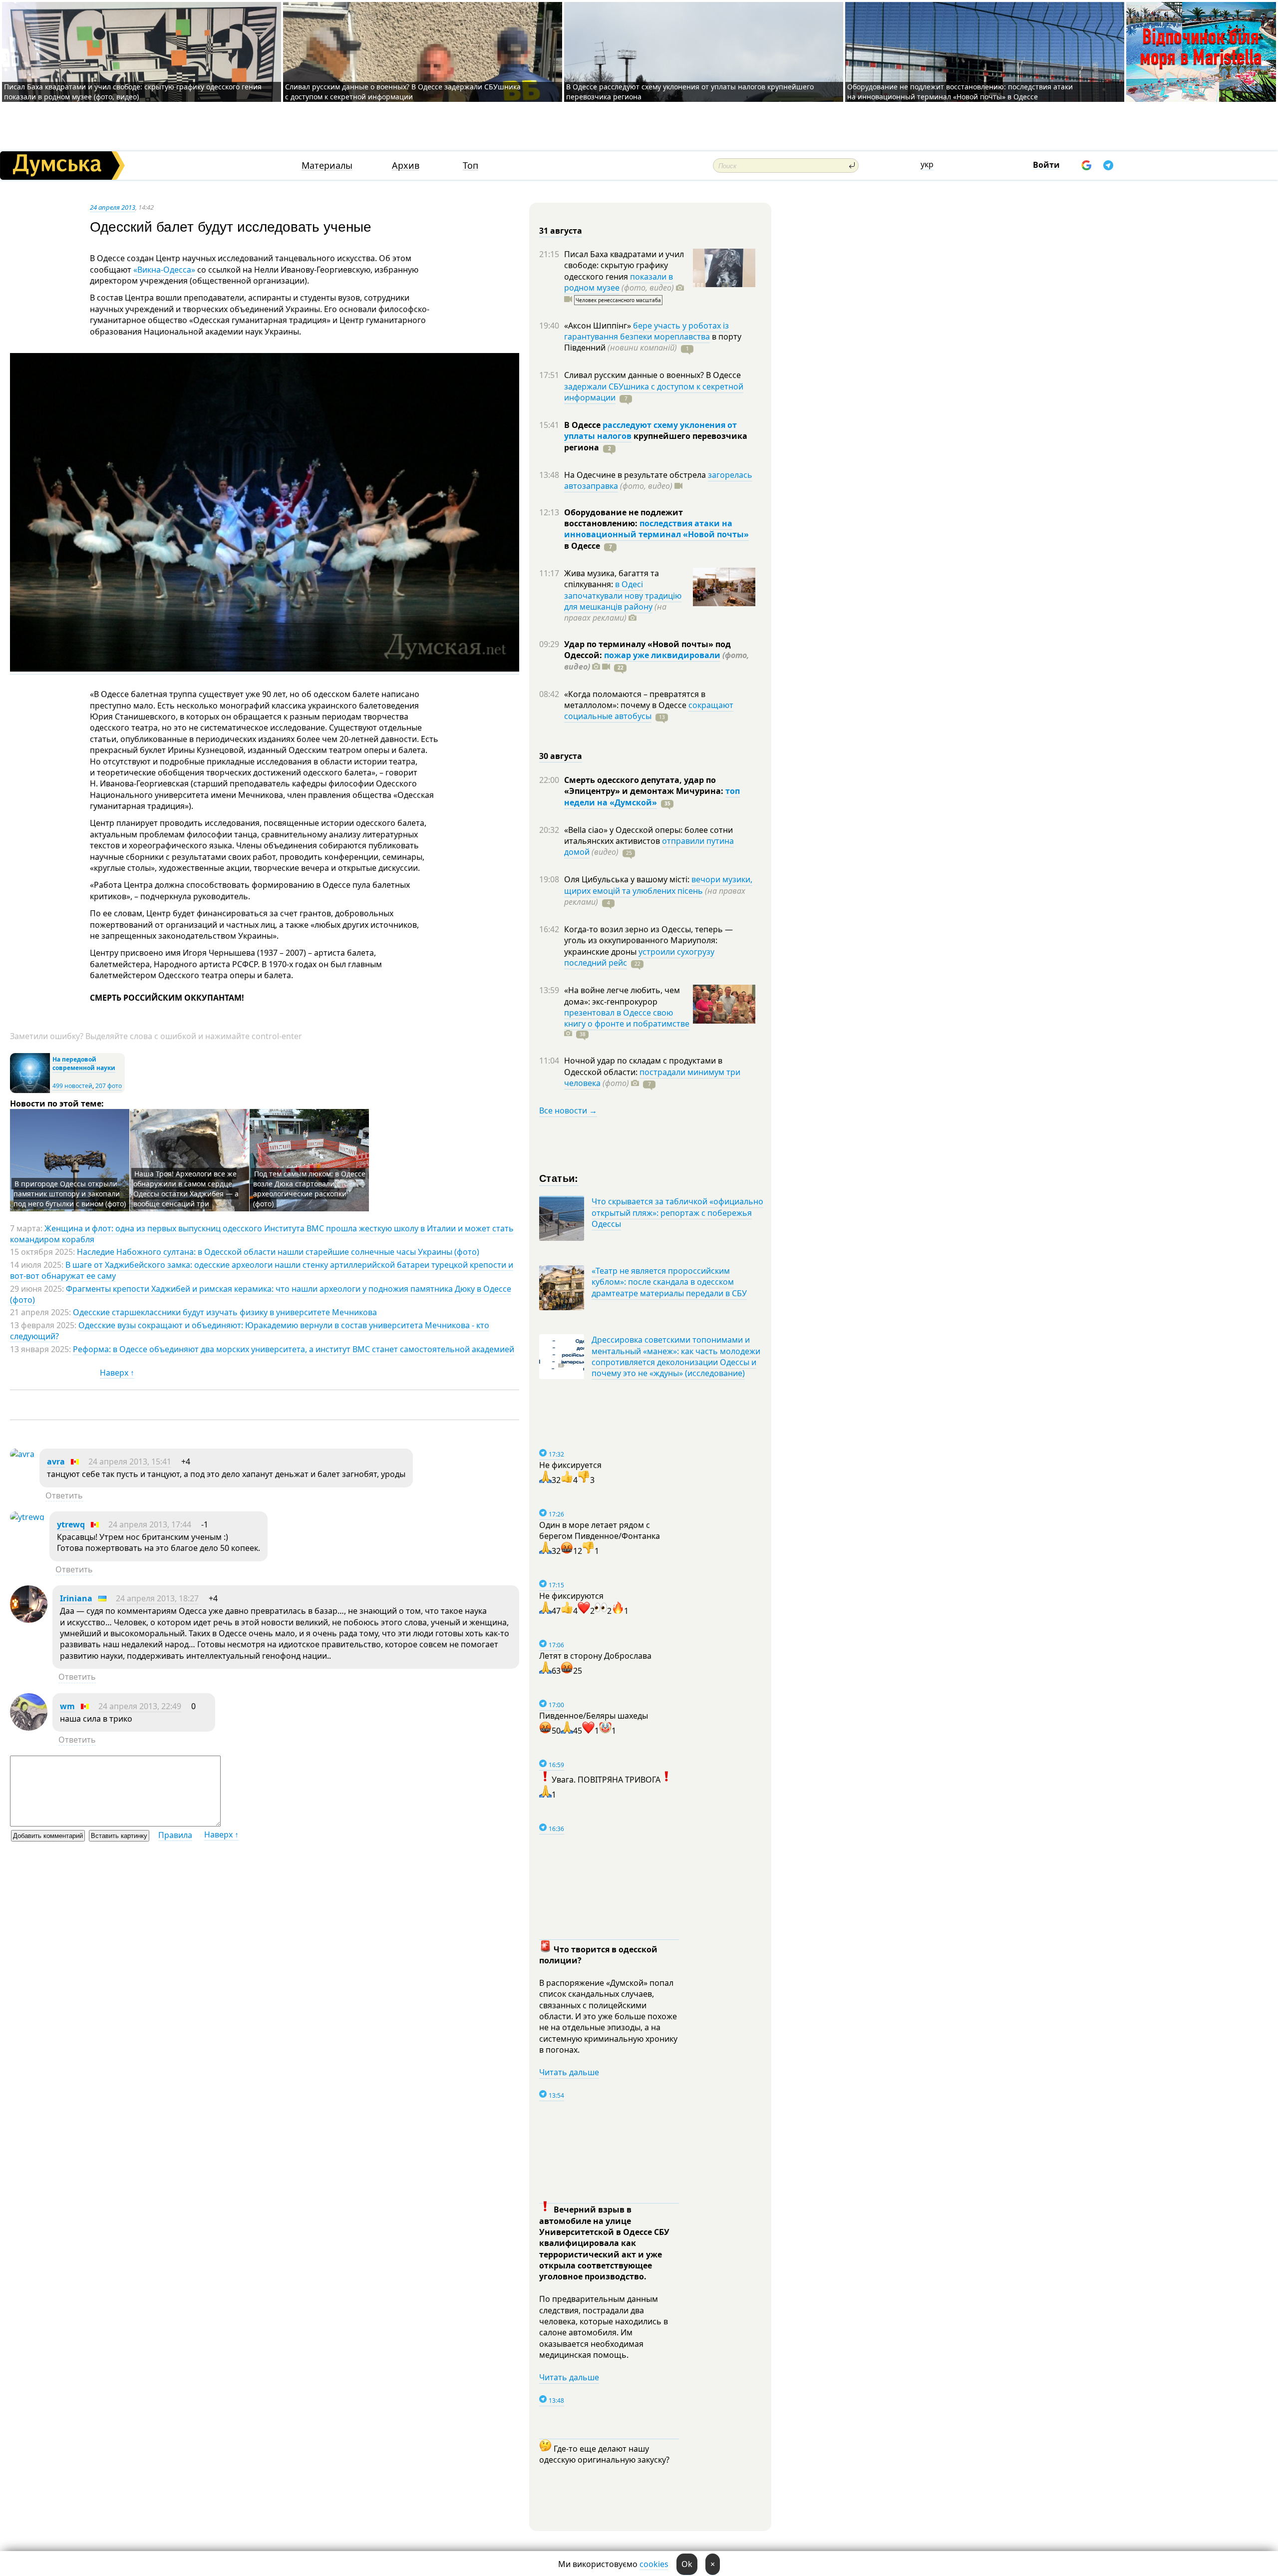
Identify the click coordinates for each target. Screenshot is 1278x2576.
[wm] (29, 1728)
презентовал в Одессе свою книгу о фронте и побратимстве (627, 1018)
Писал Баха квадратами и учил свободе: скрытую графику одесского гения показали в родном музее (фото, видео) (133, 92)
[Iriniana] (29, 1620)
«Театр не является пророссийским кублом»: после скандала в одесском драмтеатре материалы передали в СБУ (669, 1282)
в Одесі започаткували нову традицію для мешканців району (623, 595)
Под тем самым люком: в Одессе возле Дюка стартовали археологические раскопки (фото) (309, 1189)
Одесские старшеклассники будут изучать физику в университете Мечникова (225, 1312)
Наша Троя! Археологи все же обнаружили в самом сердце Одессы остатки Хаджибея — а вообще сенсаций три (186, 1189)
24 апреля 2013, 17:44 (150, 1524)
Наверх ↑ (117, 1373)
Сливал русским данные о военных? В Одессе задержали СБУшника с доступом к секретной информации (403, 92)
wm (67, 1706)
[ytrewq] (27, 1517)
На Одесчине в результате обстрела (636, 475)
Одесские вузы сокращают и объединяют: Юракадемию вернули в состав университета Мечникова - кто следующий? (250, 1331)
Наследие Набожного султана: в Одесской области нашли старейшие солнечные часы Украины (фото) (278, 1252)
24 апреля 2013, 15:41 (130, 1462)
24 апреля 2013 (113, 207)
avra (56, 1462)
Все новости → (568, 1110)
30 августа (561, 756)
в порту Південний (653, 342)
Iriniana (76, 1598)
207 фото (109, 1086)
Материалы (327, 166)
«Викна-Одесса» (164, 270)
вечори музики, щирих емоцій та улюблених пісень (658, 885)
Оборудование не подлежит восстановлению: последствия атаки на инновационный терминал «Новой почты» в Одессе (960, 92)
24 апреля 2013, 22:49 (140, 1706)
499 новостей (72, 1086)
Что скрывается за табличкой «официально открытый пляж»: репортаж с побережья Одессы (677, 1213)
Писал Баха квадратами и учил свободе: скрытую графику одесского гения (624, 265)
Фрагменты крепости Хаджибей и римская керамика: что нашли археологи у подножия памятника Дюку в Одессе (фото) (261, 1294)
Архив (406, 166)
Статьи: (559, 1178)
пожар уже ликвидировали (662, 655)
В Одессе (583, 425)
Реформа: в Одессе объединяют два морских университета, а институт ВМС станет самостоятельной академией (294, 1349)
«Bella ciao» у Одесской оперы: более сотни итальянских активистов (648, 835)
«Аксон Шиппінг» (599, 326)
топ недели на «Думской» (652, 796)
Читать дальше (569, 2072)
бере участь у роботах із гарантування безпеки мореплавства (646, 331)
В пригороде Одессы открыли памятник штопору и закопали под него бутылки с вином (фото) (70, 1194)
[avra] (22, 1454)
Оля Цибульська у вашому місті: (628, 879)
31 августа (561, 231)
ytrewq (71, 1524)
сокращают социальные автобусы (649, 711)
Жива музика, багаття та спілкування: (612, 579)
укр (927, 164)
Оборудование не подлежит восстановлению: (624, 518)
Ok (687, 2564)
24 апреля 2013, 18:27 (157, 1598)
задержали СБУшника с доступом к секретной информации (654, 392)
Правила (175, 1835)
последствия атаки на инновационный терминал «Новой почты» (656, 529)
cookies (654, 2564)
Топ (471, 166)
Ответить (64, 1495)
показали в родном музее (619, 282)
